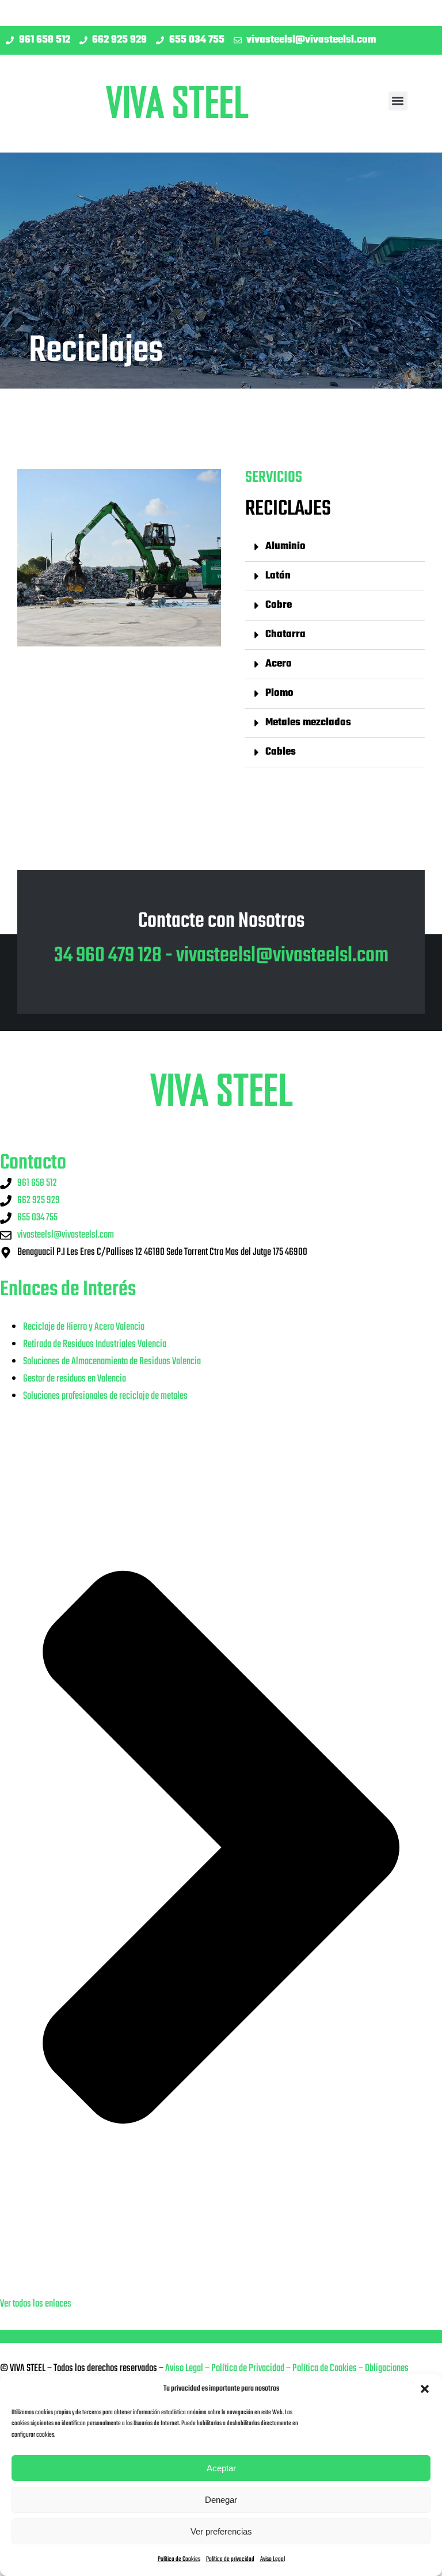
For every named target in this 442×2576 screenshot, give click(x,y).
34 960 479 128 (108, 956)
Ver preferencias (221, 2531)
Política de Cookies (179, 2559)
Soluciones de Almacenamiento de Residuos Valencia (112, 1362)
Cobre (279, 605)
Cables (281, 752)
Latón (278, 576)
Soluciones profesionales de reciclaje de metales (105, 1396)
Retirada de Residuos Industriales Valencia (95, 1344)
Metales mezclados (308, 723)
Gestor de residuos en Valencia (75, 1379)
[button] (425, 2389)
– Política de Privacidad (244, 2368)
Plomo (279, 693)
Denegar (221, 2500)
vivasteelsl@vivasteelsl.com (282, 956)
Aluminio (285, 547)
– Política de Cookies (321, 2368)
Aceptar (221, 2468)
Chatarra (285, 635)
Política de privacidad (230, 2559)
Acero (279, 664)
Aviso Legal (273, 2559)
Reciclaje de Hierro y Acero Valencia (84, 1327)
